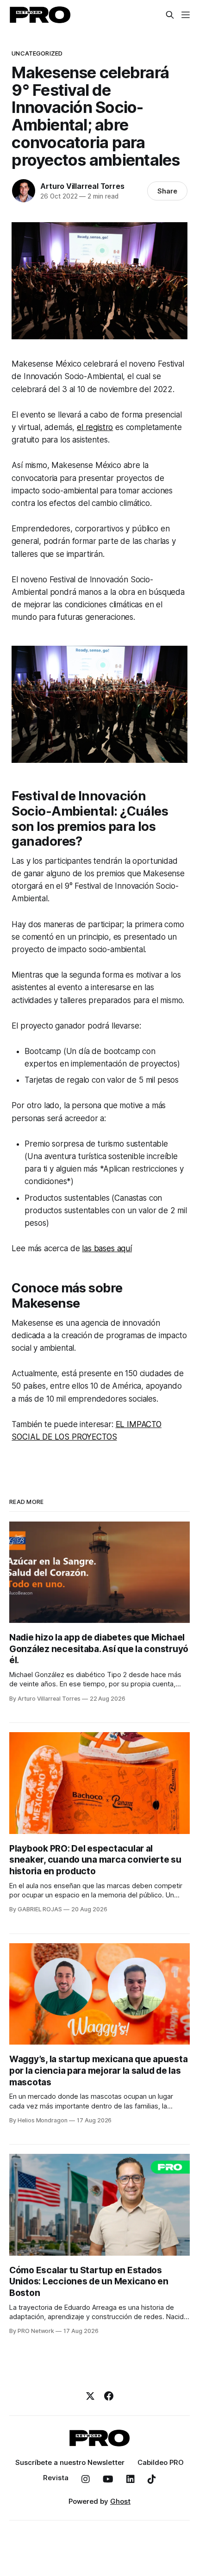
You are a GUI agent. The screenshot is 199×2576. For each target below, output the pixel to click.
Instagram (86, 2479)
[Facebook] (109, 2396)
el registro (95, 427)
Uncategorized (37, 53)
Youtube (108, 2479)
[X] (90, 2396)
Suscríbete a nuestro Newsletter (70, 2462)
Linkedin (131, 2479)
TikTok (152, 2479)
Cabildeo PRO (161, 2462)
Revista (56, 2478)
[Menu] (186, 15)
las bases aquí (107, 1248)
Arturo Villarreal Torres (82, 186)
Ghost (120, 2501)
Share (167, 191)
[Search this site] (170, 15)
